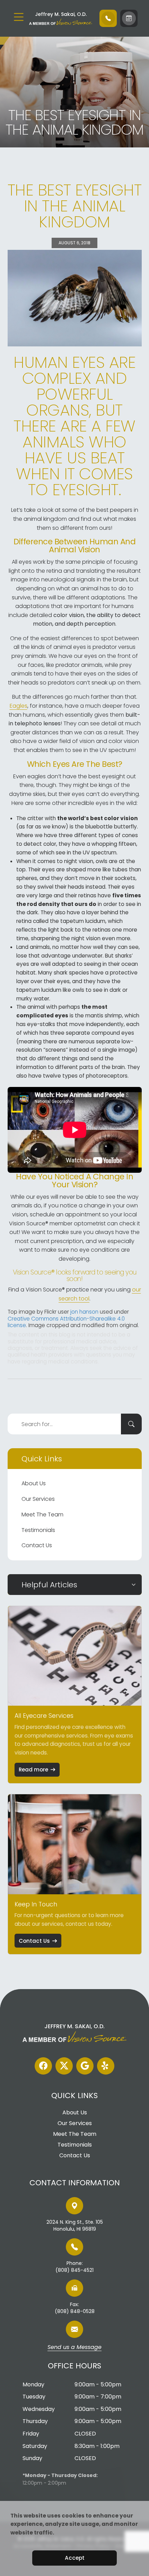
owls (102, 861)
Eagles (19, 706)
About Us (34, 1483)
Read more (33, 1770)
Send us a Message (74, 2348)
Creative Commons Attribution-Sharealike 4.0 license (66, 1322)
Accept (75, 2558)
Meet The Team (42, 1514)
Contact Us (37, 1545)
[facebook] (43, 2066)
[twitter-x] (64, 2066)
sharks (123, 956)
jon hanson (84, 1312)
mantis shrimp (104, 1015)
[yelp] (106, 2066)
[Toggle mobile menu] (19, 17)
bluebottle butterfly (111, 827)
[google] (85, 2066)
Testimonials (38, 1530)
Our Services (38, 1499)
